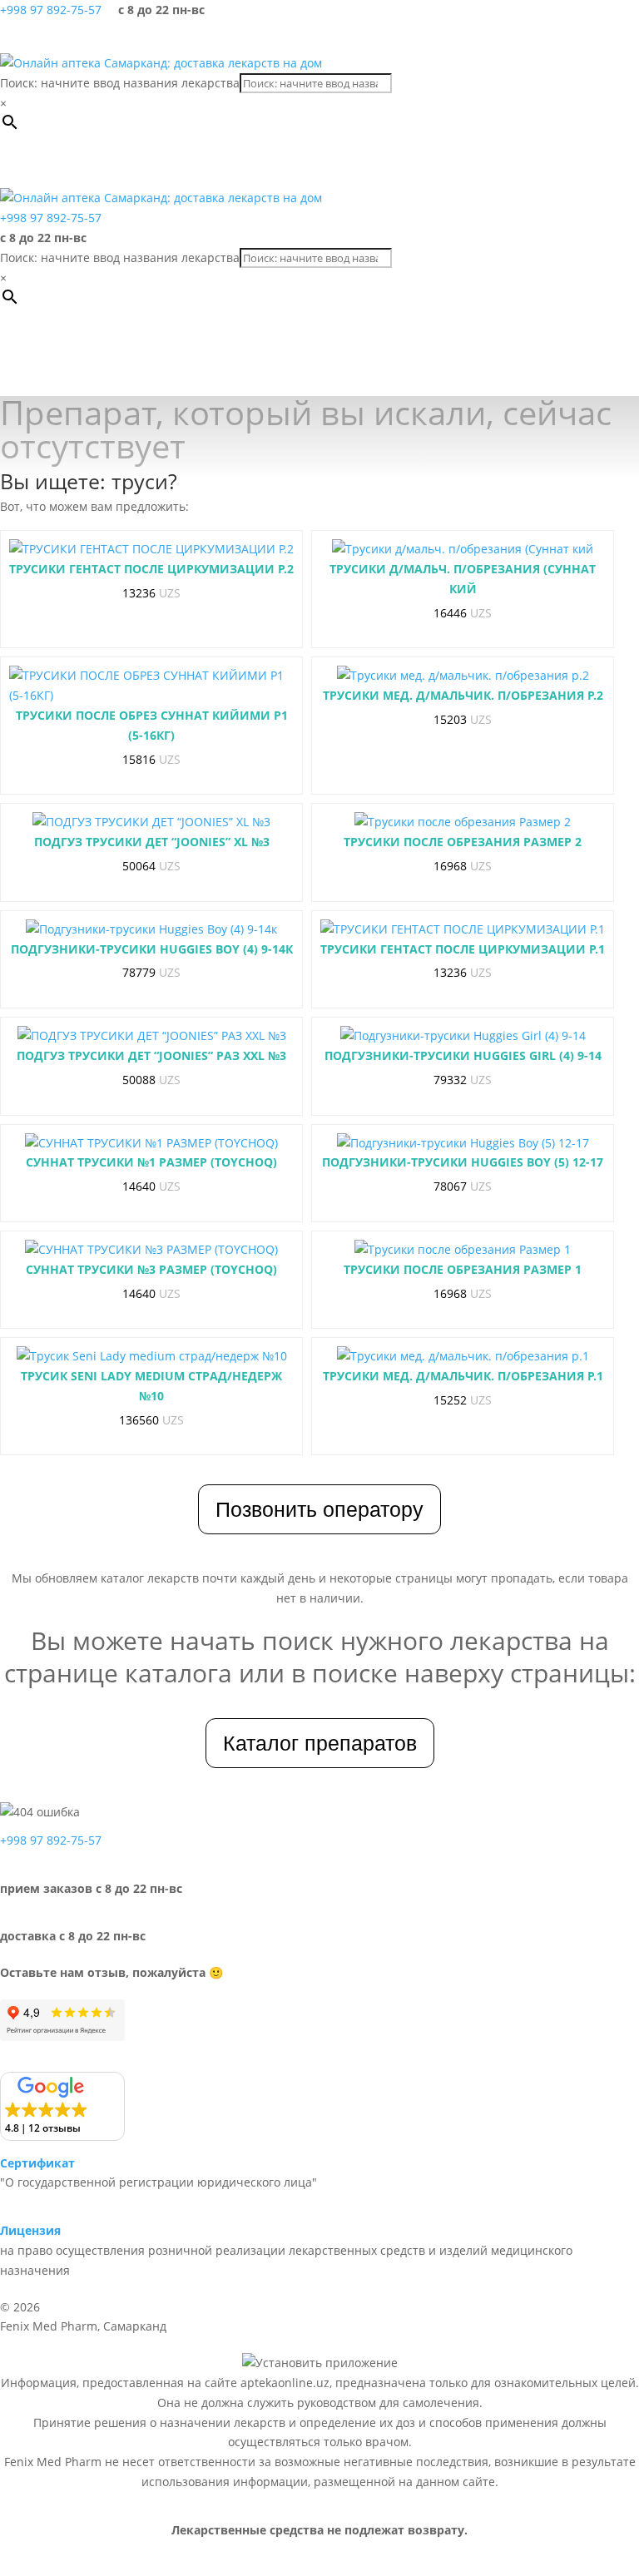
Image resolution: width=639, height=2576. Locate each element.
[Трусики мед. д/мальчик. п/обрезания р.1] (463, 1356)
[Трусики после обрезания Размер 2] (463, 822)
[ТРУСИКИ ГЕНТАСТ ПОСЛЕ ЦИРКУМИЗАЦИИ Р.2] (151, 549)
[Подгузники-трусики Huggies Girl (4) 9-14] (463, 1036)
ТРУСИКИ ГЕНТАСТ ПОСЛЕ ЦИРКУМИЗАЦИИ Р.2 (151, 569)
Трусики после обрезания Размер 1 (463, 1269)
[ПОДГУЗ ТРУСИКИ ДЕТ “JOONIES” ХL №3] (151, 822)
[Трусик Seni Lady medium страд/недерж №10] (152, 1356)
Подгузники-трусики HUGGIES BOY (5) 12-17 (463, 1162)
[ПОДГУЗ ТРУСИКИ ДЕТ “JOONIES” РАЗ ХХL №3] (152, 1036)
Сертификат (37, 2163)
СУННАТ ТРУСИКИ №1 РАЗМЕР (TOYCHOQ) (151, 1162)
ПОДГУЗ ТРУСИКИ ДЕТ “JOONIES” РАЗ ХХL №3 (151, 1055)
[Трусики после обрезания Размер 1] (463, 1250)
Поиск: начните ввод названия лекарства (120, 83)
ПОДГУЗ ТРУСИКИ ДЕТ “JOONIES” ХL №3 (152, 842)
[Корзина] (581, 37)
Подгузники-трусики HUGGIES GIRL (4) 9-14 (463, 1055)
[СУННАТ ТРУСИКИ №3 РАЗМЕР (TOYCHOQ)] (151, 1250)
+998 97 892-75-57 (51, 10)
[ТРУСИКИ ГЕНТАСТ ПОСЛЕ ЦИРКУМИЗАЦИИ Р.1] (463, 929)
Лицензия (30, 2230)
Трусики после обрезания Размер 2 (463, 842)
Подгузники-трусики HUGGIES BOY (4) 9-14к (152, 949)
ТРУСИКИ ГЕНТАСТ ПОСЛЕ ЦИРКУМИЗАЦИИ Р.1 (463, 949)
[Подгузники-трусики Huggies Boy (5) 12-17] (463, 1143)
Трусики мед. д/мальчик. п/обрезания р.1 (463, 1376)
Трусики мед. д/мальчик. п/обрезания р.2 (463, 695)
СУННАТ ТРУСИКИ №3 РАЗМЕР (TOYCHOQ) (151, 1269)
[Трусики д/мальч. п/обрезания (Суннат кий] (463, 549)
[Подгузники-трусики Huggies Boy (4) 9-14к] (151, 929)
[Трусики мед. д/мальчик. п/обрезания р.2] (463, 676)
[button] (87, 163)
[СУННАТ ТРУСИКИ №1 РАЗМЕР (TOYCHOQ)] (151, 1143)
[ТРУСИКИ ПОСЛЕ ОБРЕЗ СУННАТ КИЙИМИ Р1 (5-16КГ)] (151, 686)
